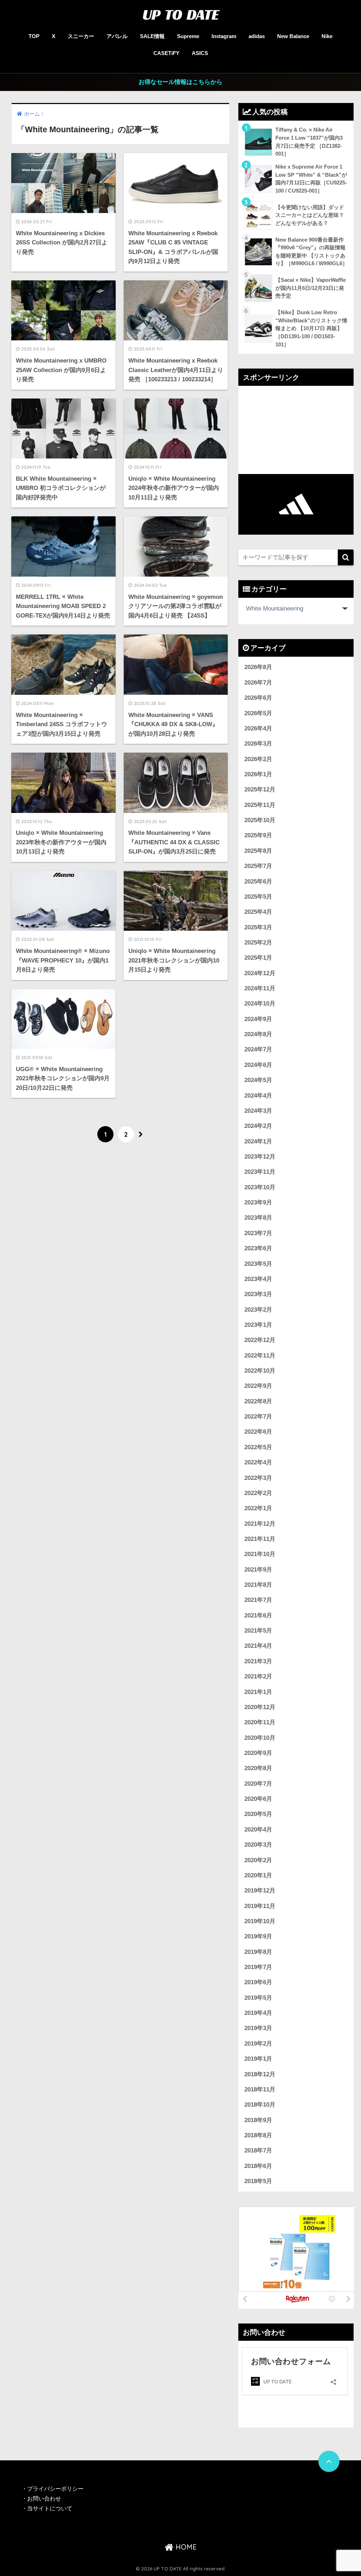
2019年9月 (258, 1936)
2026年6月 (258, 698)
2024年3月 (258, 1111)
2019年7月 (258, 1967)
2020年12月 (260, 1707)
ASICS (200, 53)
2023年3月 (258, 1294)
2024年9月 (258, 1019)
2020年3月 (258, 1845)
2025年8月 (258, 851)
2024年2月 (258, 1126)
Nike (327, 36)
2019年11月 (260, 1906)
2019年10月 (260, 1921)
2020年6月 (258, 1799)
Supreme (188, 36)
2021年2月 (258, 1676)
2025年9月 (258, 835)
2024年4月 (258, 1096)
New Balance (293, 36)
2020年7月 (258, 1784)
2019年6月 (258, 1982)
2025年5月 (258, 897)
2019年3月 (258, 2028)
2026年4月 (258, 728)
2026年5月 (258, 713)
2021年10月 (260, 1554)
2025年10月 (260, 820)
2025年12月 (260, 789)
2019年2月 (258, 2044)
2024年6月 (258, 1065)
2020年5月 (258, 1814)
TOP (34, 36)
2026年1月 (258, 774)
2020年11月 (260, 1722)
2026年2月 (258, 759)
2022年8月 (258, 1401)
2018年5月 (258, 2181)
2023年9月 (258, 1202)
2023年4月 (258, 1279)
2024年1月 (258, 1141)
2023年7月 (258, 1233)
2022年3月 (258, 1478)
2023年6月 (258, 1248)
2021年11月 (260, 1539)
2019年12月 (260, 1891)
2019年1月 (258, 2059)
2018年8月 (258, 2135)
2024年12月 (260, 973)
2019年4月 (258, 2013)
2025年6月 (258, 882)
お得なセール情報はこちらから (180, 82)
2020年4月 (258, 1830)
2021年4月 (258, 1646)
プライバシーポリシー (56, 2489)
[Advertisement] (296, 430)
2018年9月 (258, 2120)
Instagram (224, 36)
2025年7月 (258, 866)
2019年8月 (258, 1952)
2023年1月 (258, 1325)
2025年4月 (258, 912)
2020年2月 (258, 1860)
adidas (257, 36)
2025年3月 (258, 927)
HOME (185, 2547)
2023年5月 (258, 1264)
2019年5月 (258, 1998)
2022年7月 (258, 1417)
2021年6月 (258, 1615)
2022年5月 (258, 1447)
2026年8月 (258, 667)
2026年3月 (258, 744)
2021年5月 (258, 1631)
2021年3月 (258, 1661)
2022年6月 (258, 1432)
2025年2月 (258, 943)
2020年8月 (258, 1768)
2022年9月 (258, 1386)
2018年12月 (260, 2074)
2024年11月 (260, 988)
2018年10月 (260, 2105)
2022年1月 (258, 1508)
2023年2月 (258, 1310)
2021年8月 (258, 1585)
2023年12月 (260, 1157)
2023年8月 (258, 1218)
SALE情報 (152, 36)
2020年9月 (258, 1753)
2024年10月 (260, 1004)
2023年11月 (260, 1172)
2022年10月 (260, 1371)
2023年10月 (260, 1187)
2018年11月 (260, 2089)
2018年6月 (258, 2166)
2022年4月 (258, 1462)
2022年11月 (260, 1356)
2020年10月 (260, 1738)
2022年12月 (260, 1340)
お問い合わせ (44, 2499)
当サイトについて (50, 2508)
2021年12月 (260, 1524)
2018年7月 (258, 2150)
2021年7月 (258, 1600)
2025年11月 (260, 805)
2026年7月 (258, 683)
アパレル (117, 36)
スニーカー (81, 36)
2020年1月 (258, 1875)
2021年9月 (258, 1570)
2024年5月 (258, 1080)
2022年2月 (258, 1493)
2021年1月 (258, 1692)
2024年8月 (258, 1034)
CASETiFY (166, 53)
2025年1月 (258, 958)
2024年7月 (258, 1049)
